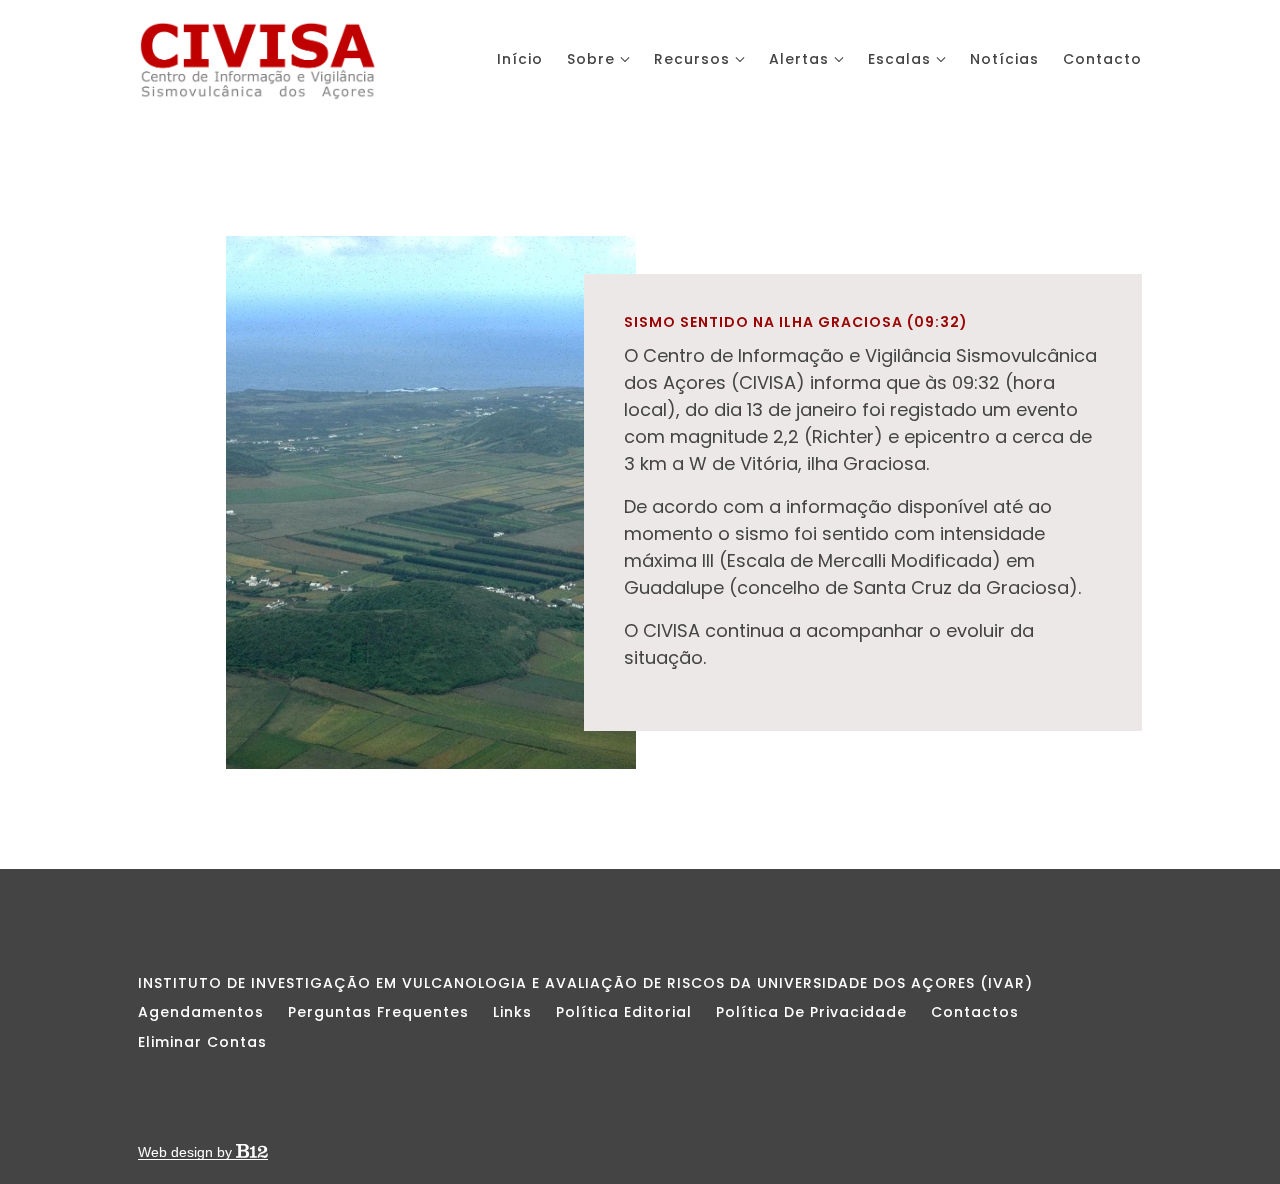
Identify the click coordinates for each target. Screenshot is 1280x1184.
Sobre (591, 59)
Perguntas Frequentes (378, 1012)
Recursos (692, 59)
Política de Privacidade (811, 1012)
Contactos (975, 1012)
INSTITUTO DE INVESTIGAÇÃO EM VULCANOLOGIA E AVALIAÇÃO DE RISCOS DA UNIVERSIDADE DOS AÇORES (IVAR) (585, 983)
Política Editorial (624, 1012)
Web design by (187, 1152)
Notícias (1004, 59)
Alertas (799, 59)
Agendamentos (201, 1012)
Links (512, 1012)
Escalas (899, 59)
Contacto (1102, 59)
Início (520, 59)
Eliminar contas (202, 1042)
